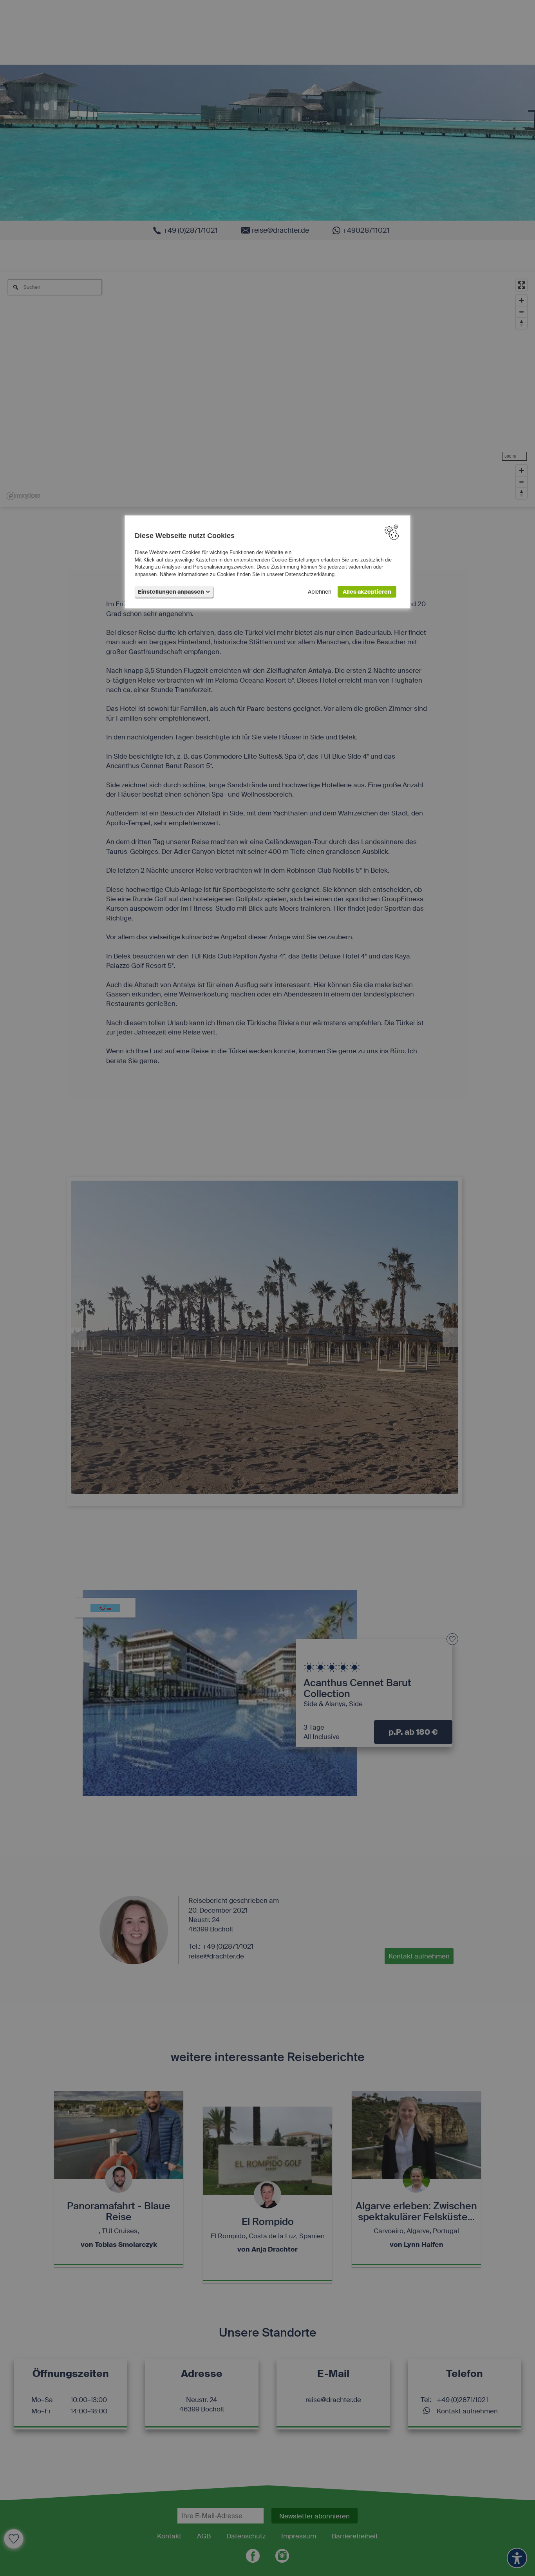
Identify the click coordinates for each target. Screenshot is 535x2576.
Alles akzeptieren (367, 592)
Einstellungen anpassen (171, 592)
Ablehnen (320, 592)
